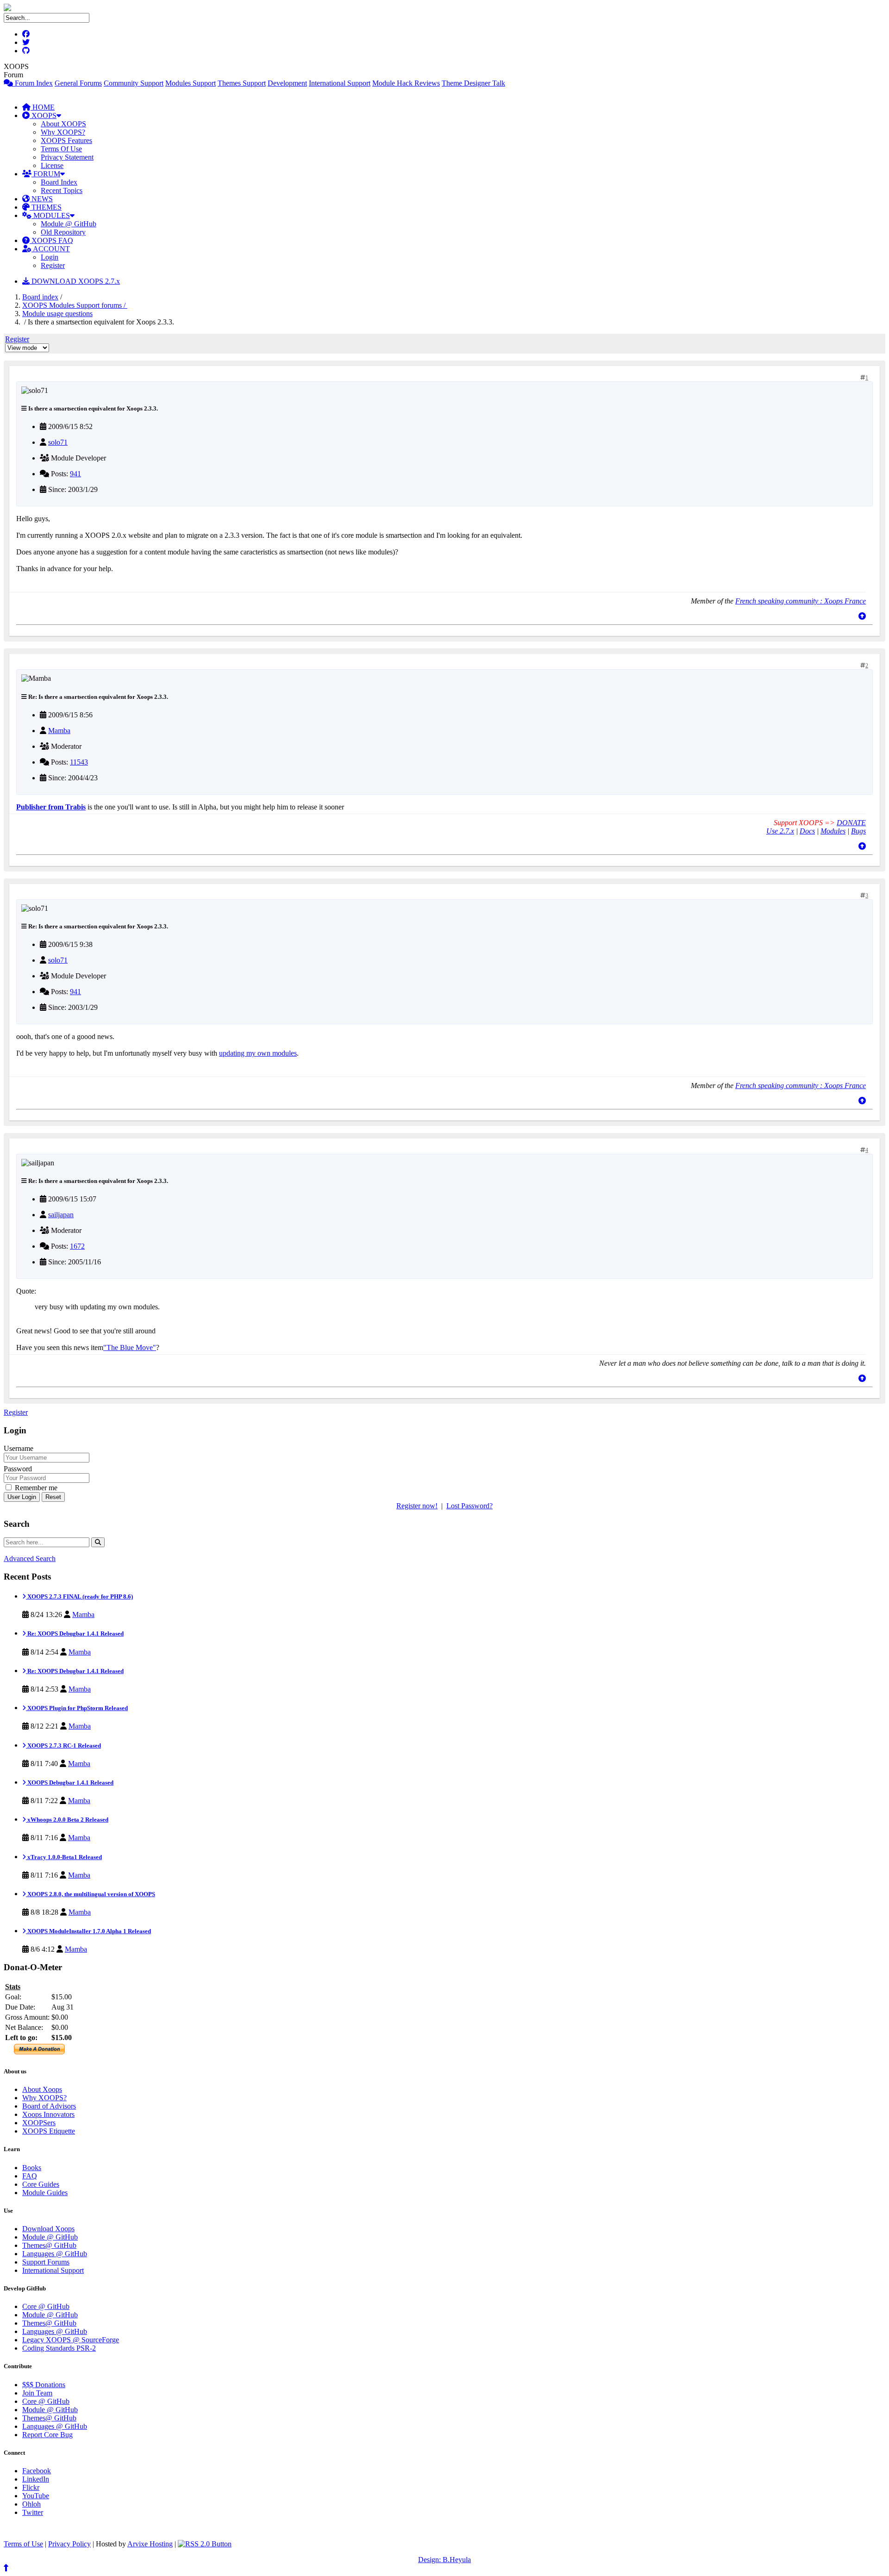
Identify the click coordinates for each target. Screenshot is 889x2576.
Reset (53, 1497)
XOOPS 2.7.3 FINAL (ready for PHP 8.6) (79, 1596)
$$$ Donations (44, 2385)
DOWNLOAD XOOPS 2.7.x (75, 281)
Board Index (59, 182)
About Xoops (42, 2089)
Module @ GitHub (69, 224)
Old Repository (63, 232)
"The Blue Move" (130, 1347)
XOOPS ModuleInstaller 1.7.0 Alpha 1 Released (88, 1931)
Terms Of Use (61, 149)
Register (53, 265)
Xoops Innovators (48, 2114)
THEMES (46, 207)
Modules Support (191, 83)
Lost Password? (470, 1506)
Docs (807, 831)
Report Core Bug (47, 2435)
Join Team (37, 2393)
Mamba (59, 731)
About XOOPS (63, 124)
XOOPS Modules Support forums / (75, 305)
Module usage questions (57, 314)
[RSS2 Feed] (205, 2544)
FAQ (30, 2176)
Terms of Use (23, 2544)
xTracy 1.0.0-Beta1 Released (64, 1857)
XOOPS (43, 115)
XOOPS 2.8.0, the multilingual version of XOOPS (91, 1894)
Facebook (37, 2471)
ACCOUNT (51, 249)
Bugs (858, 831)
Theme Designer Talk (473, 83)
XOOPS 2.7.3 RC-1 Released (63, 1745)
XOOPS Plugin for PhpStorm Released (77, 1708)
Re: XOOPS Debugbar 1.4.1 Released (75, 1633)
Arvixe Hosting (150, 2544)
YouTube (36, 2496)
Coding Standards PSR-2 (59, 2348)
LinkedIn (36, 2479)
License (52, 165)
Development (287, 83)
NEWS (41, 199)
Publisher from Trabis (51, 807)
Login (50, 257)
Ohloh (31, 2504)
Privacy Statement (67, 157)
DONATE (851, 823)
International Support (340, 83)
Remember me (35, 1488)
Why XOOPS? (63, 132)
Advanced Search (30, 1559)
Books (32, 2168)
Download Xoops (48, 2229)
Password (18, 1469)
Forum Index (33, 83)
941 (75, 474)
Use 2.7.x (780, 831)
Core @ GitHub (46, 2306)
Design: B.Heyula (444, 2560)
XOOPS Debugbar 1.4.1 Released (70, 1783)
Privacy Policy (69, 2544)
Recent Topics (62, 190)
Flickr (31, 2487)
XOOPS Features (66, 140)
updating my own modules (258, 1053)
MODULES (51, 215)
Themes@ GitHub (49, 2245)
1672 (77, 1246)
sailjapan (61, 1215)
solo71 (58, 442)
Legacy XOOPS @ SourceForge (71, 2340)
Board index (40, 297)
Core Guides (41, 2184)
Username (19, 1448)
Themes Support (242, 83)
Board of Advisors (49, 2106)
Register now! (417, 1506)
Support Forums (46, 2262)
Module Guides (45, 2193)
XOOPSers (39, 2123)
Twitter (33, 2512)
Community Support (134, 83)
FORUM (46, 174)
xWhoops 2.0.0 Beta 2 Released (67, 1820)
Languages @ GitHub (55, 2254)
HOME (43, 107)
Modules (833, 831)
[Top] (862, 616)
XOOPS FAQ (51, 240)
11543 (79, 762)
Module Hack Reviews (406, 83)
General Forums (78, 83)
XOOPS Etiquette (49, 2131)
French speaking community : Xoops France (801, 601)
